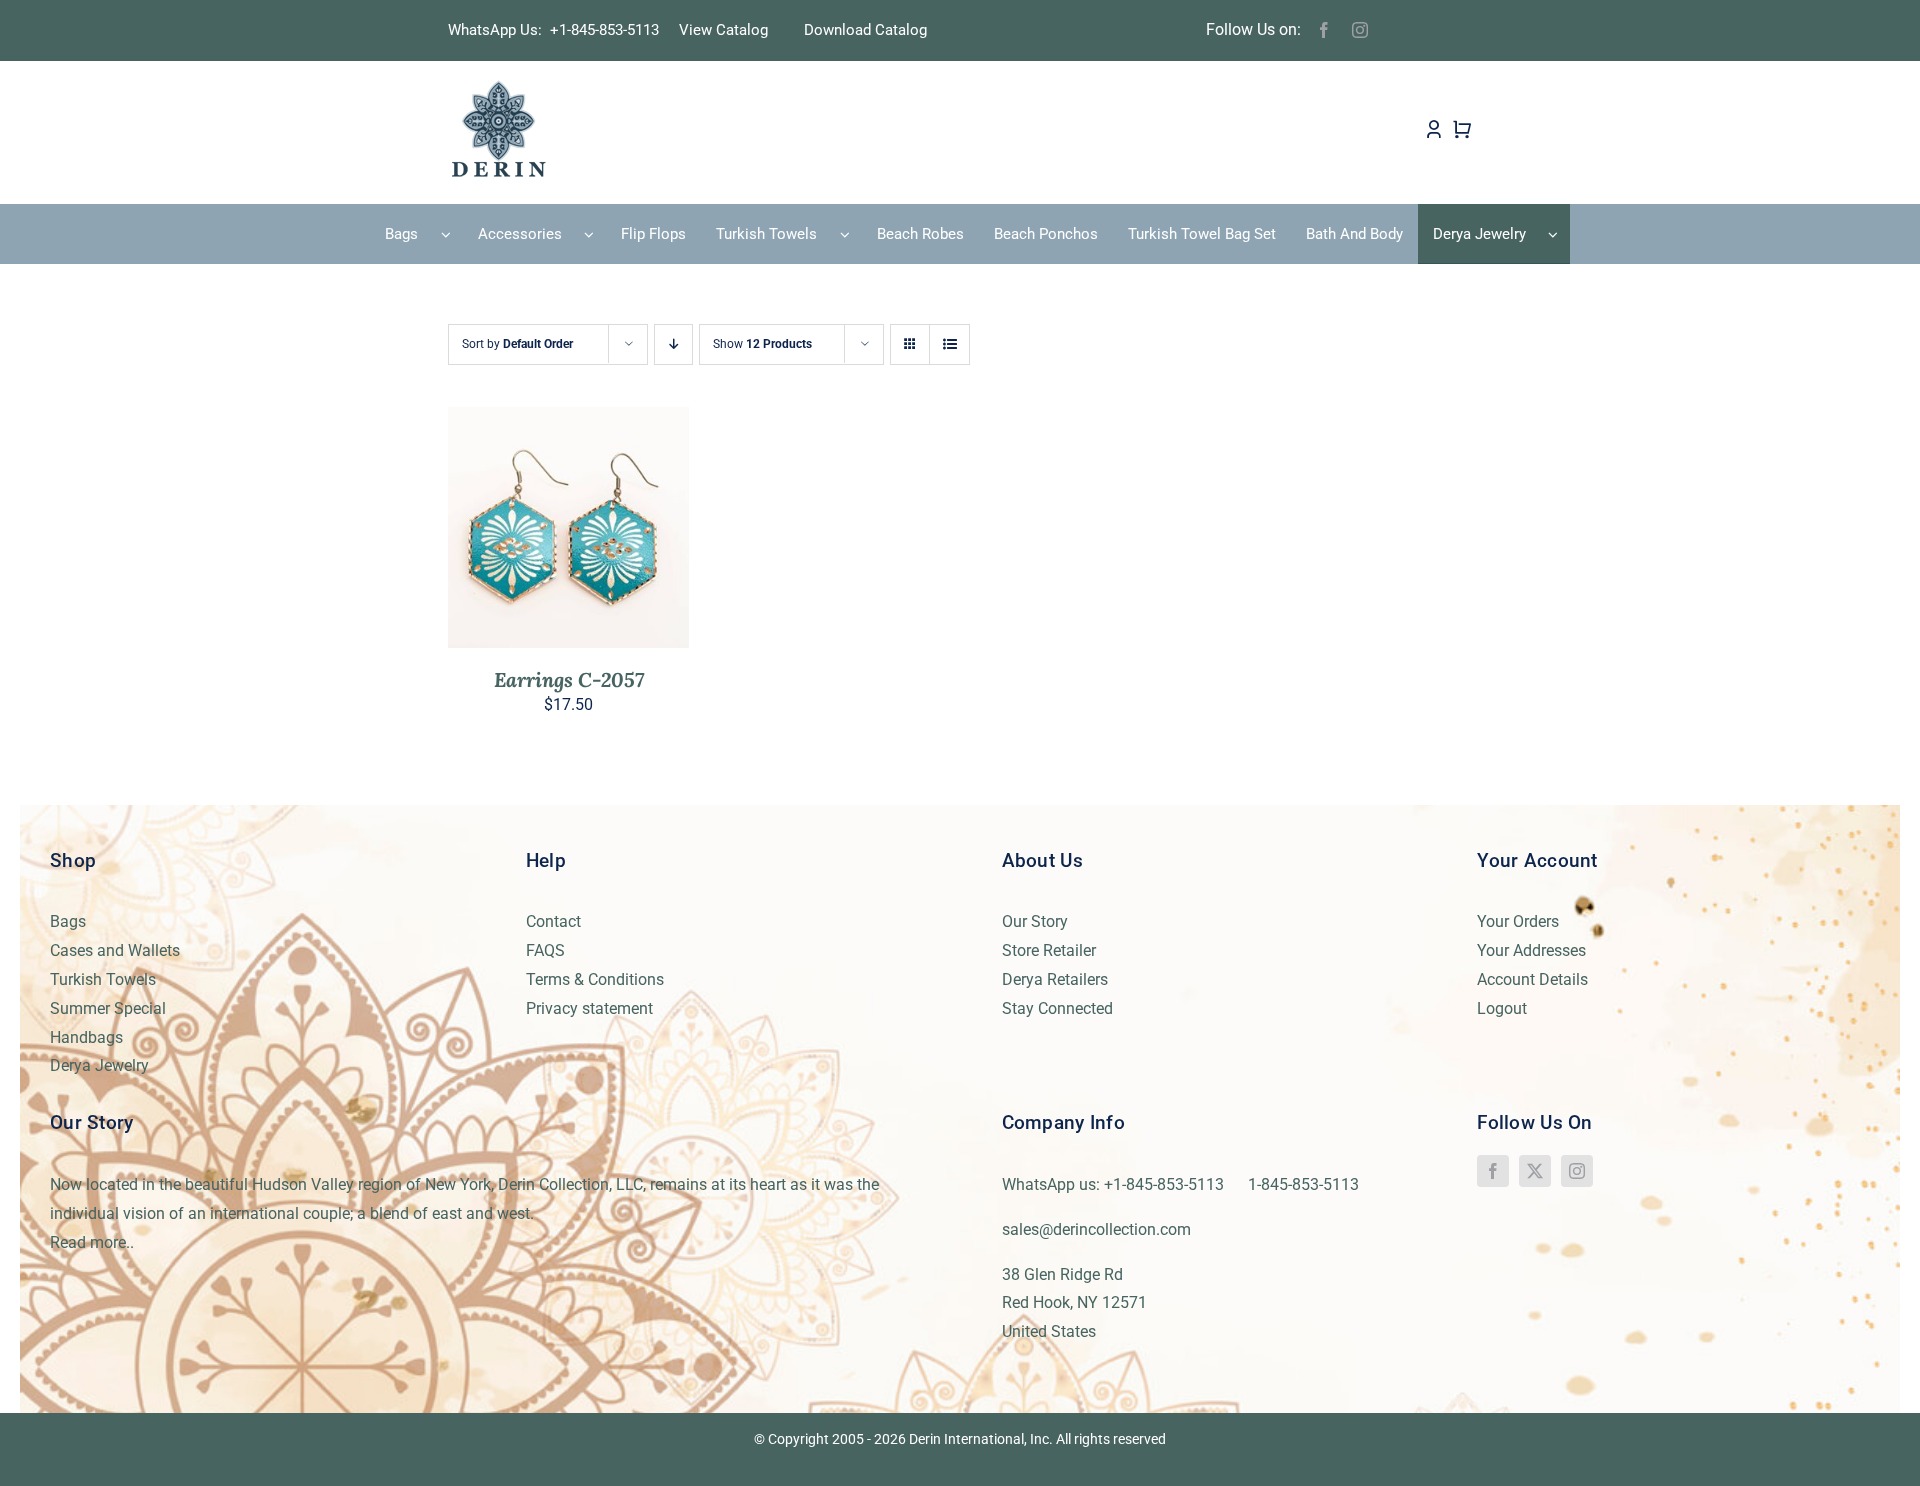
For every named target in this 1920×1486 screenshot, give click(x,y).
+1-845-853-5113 (610, 30)
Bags (68, 921)
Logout (1502, 1008)
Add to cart (525, 531)
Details (627, 531)
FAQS (545, 950)
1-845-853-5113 (1303, 1184)
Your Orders (1518, 921)
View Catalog (723, 30)
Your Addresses (1531, 950)
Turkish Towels (103, 979)
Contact (553, 921)
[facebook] (1324, 30)
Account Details (1532, 979)
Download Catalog (865, 30)
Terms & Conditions (595, 979)
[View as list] (949, 344)
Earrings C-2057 (569, 679)
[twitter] (1535, 1171)
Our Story (1035, 921)
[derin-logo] (497, 86)
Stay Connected (1057, 1008)
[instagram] (1360, 30)
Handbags (86, 1037)
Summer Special (108, 1008)
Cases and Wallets (115, 950)
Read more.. (92, 1242)
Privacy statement (589, 1008)
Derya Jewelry (99, 1065)
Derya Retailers (1055, 979)
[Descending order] (673, 344)
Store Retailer (1049, 950)
